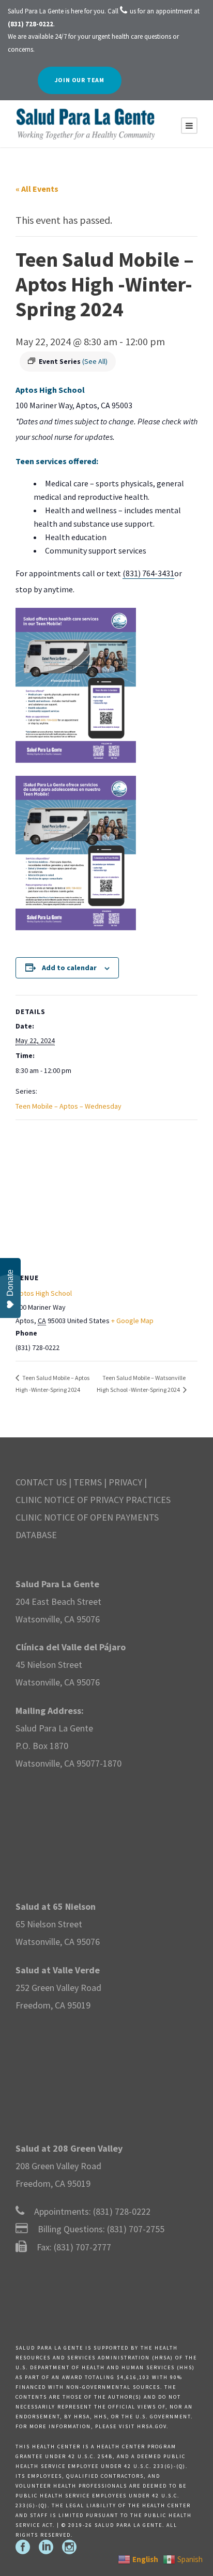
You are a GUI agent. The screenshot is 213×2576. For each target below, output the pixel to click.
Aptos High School (44, 1293)
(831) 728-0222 (122, 2211)
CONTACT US (41, 1482)
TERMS (88, 1482)
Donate (10, 1283)
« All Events (37, 189)
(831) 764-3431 (148, 573)
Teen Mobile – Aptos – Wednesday (69, 1106)
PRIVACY (125, 1482)
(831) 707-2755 (136, 2229)
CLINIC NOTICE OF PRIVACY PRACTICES (93, 1500)
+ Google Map (132, 1321)
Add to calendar (69, 968)
